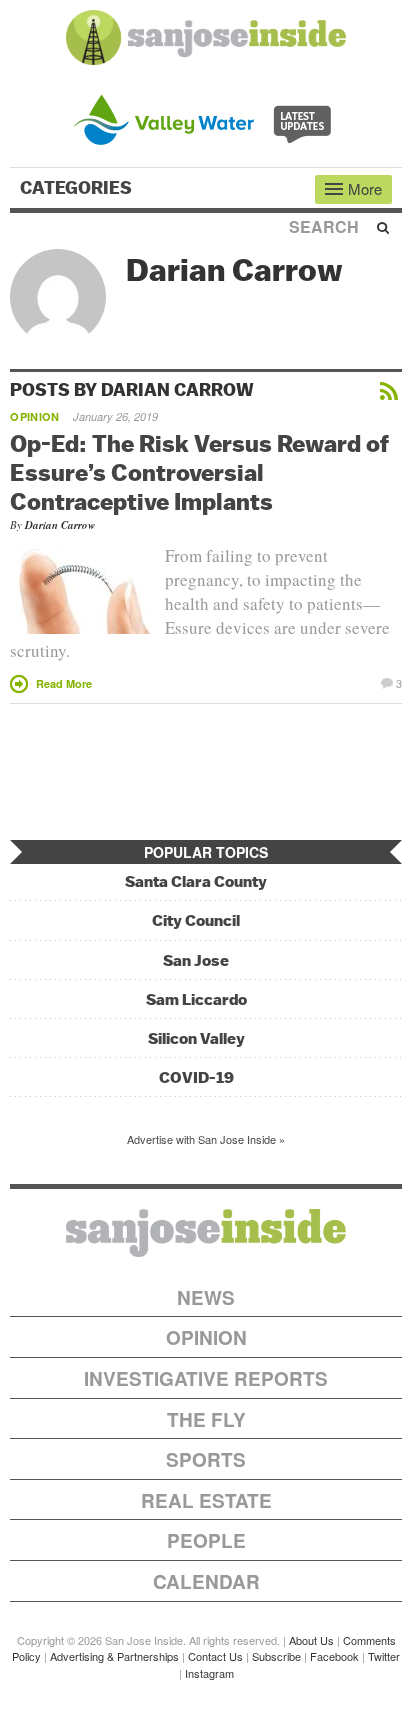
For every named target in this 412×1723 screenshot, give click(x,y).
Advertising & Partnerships (114, 1656)
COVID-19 (196, 1077)
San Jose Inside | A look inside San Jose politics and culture (206, 1233)
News (206, 1297)
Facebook (334, 1656)
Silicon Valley (196, 1038)
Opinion (34, 416)
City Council (196, 920)
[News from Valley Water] (206, 117)
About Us (311, 1640)
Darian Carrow (60, 525)
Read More (64, 683)
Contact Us (215, 1656)
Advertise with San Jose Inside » (206, 1139)
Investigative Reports (206, 1378)
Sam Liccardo (196, 999)
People (206, 1540)
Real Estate (206, 1500)
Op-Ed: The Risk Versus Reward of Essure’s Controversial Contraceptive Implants (199, 472)
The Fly (206, 1419)
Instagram (209, 1673)
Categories (78, 188)
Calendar (206, 1581)
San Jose (196, 960)
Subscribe (276, 1656)
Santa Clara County (196, 881)
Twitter (384, 1656)
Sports (206, 1459)
